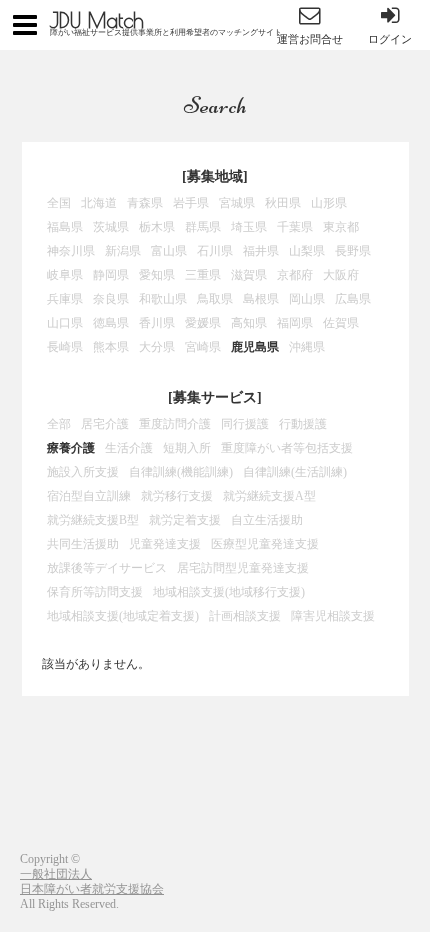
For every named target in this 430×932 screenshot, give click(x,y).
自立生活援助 (267, 520)
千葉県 (295, 227)
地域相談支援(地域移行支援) (229, 592)
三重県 (203, 275)
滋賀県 (249, 275)
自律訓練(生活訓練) (295, 472)
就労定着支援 (185, 520)
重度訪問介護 (175, 424)
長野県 (353, 251)
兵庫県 (65, 299)
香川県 (157, 323)
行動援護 (303, 424)
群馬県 (203, 227)
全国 (59, 203)
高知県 (249, 323)
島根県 (261, 299)
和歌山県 (163, 299)
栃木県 (157, 227)
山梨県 (307, 251)
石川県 (215, 251)
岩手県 (191, 203)
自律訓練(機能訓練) (181, 472)
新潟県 (123, 251)
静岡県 (111, 275)
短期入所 (187, 448)
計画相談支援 (245, 616)
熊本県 (111, 347)
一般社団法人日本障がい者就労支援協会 (92, 881)
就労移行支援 (177, 496)
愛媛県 (203, 323)
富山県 (169, 251)
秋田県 (283, 203)
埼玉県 (249, 227)
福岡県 (295, 323)
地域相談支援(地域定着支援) (123, 616)
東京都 (341, 227)
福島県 (65, 227)
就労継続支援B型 (93, 520)
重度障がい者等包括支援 (287, 448)
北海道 (99, 203)
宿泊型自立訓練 (89, 496)
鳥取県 (215, 299)
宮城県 (237, 203)
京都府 (295, 275)
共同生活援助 (83, 544)
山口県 (65, 323)
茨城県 (111, 227)
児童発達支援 (165, 544)
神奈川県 (71, 251)
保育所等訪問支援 (95, 592)
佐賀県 (341, 323)
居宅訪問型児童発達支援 (243, 568)
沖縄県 (307, 347)
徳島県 (111, 323)
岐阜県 (65, 275)
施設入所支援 (83, 472)
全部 (59, 424)
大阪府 (341, 275)
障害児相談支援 (333, 616)
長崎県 (65, 347)
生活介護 (129, 448)
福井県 (261, 251)
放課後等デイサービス (107, 568)
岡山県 (307, 299)
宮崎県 (203, 347)
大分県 (157, 347)
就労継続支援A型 (269, 496)
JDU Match (97, 20)
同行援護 (245, 424)
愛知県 (157, 275)
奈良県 (111, 299)
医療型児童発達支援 (265, 544)
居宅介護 (105, 424)
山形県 (329, 203)
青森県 (145, 203)
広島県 (353, 299)
